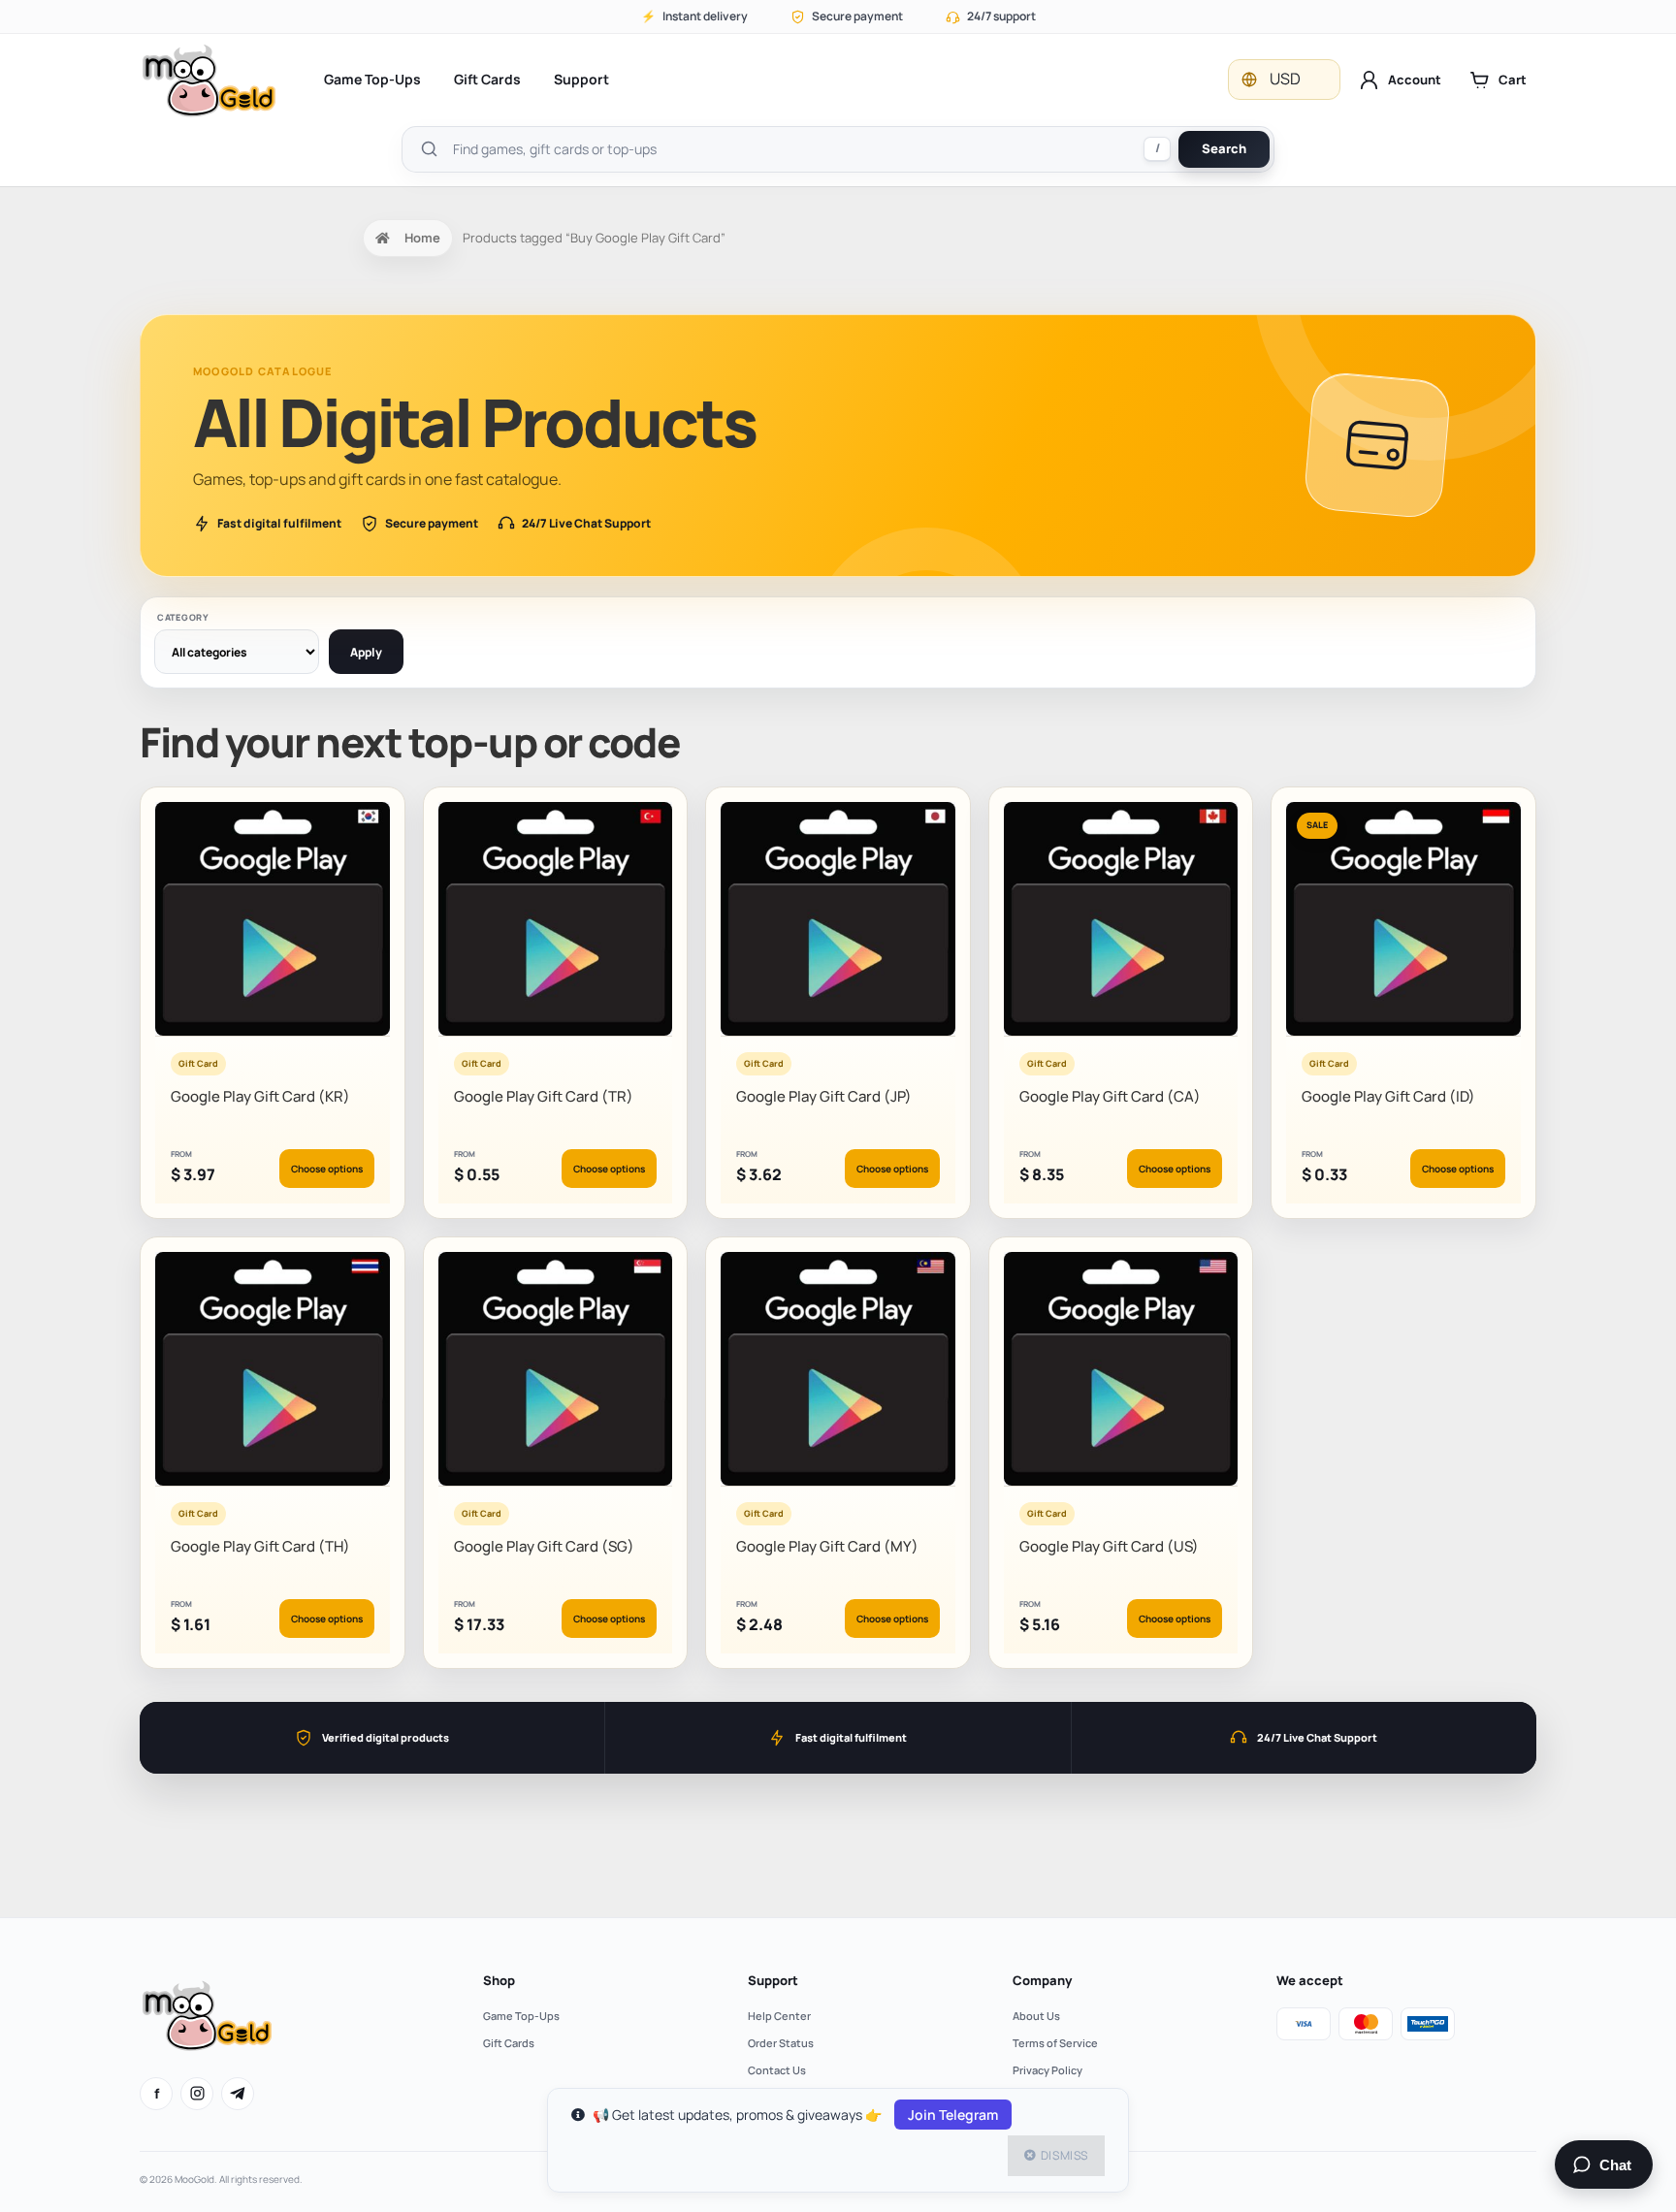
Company (1042, 1980)
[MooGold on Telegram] (238, 2094)
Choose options (327, 1169)
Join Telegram (953, 2115)
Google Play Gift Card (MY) (827, 1546)
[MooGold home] (209, 80)
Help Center (779, 2016)
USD (1285, 79)
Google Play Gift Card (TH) (260, 1546)
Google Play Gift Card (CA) (1110, 1096)
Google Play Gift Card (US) (1109, 1546)
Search (1224, 148)
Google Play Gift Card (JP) (824, 1096)
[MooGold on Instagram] (197, 2094)
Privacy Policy (1047, 2070)
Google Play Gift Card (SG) (544, 1546)
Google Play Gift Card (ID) (1388, 1096)
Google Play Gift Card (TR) (544, 1096)
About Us (1036, 2016)
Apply (366, 652)
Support (581, 79)
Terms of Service (1055, 2043)
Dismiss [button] (1064, 2155)
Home (422, 238)
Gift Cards (487, 79)
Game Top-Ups (372, 79)
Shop (499, 1980)
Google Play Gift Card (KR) (260, 1096)
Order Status (781, 2043)
